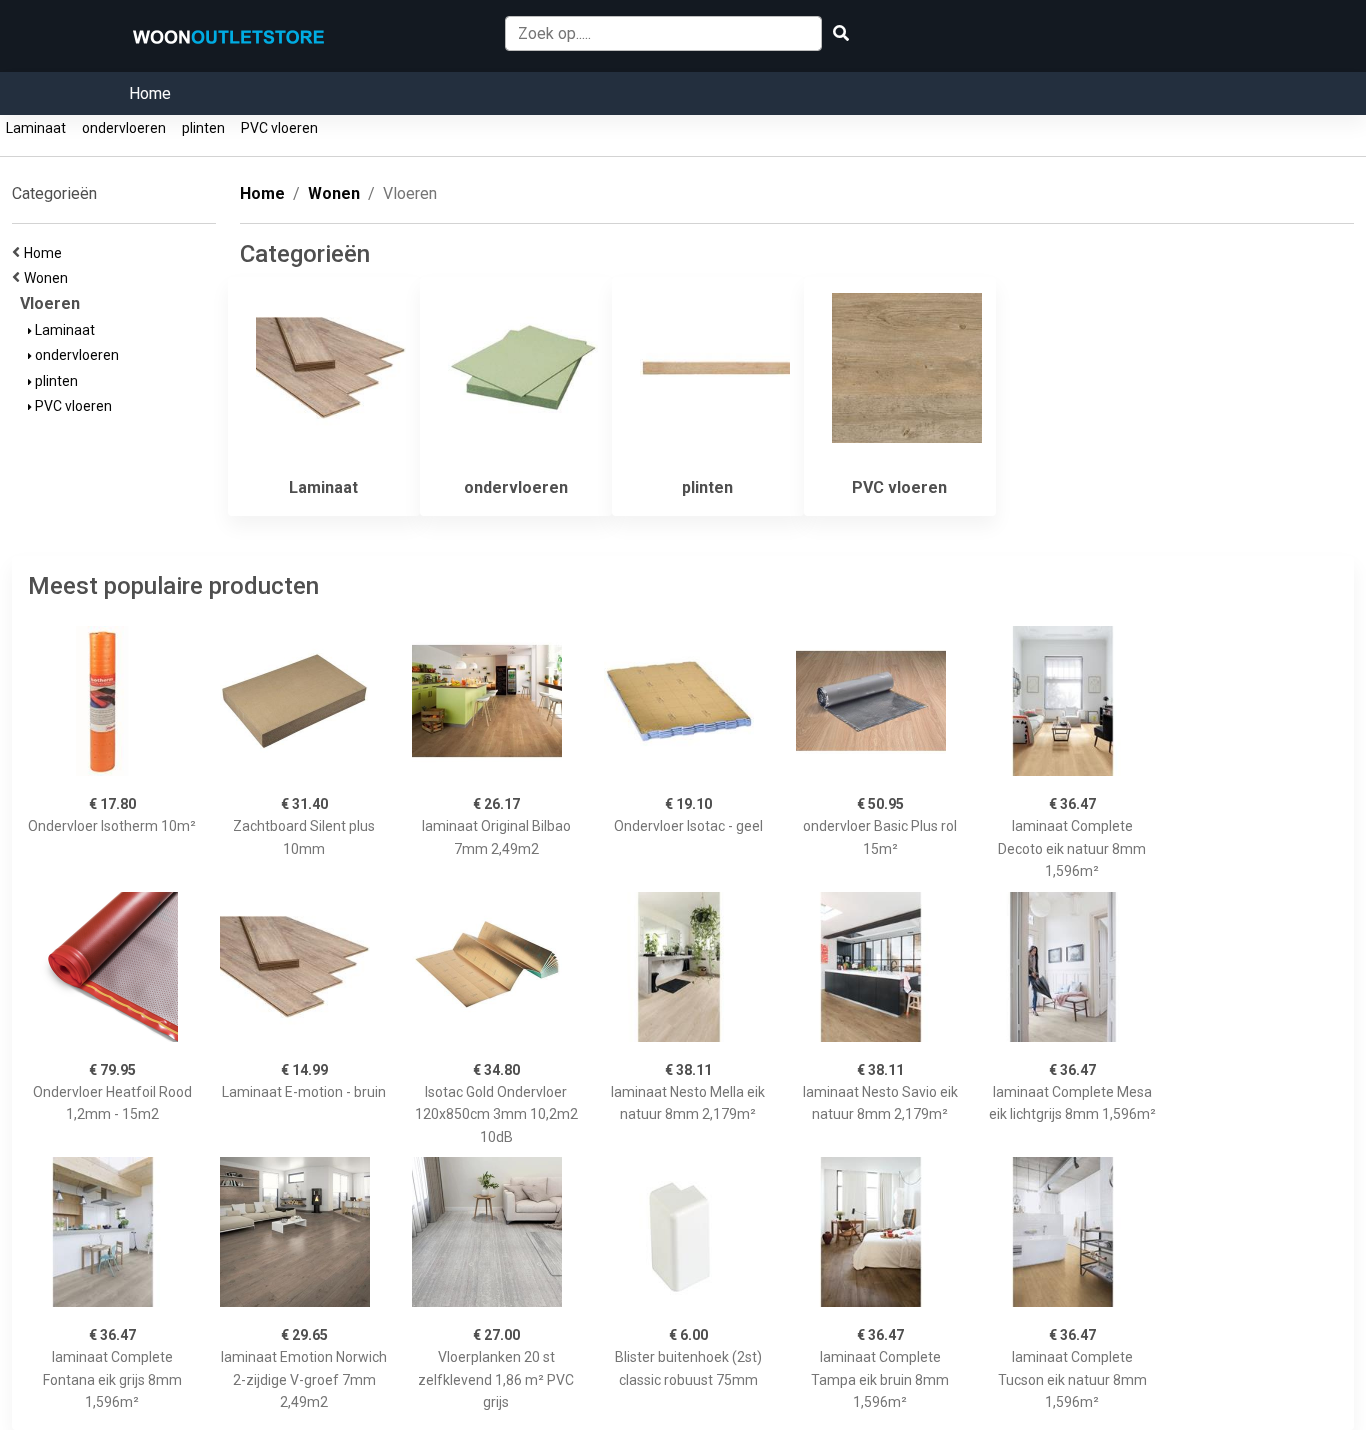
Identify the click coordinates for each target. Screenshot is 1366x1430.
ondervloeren (124, 128)
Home (150, 93)
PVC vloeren (279, 128)
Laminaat (36, 128)
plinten (203, 128)
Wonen (49, 278)
